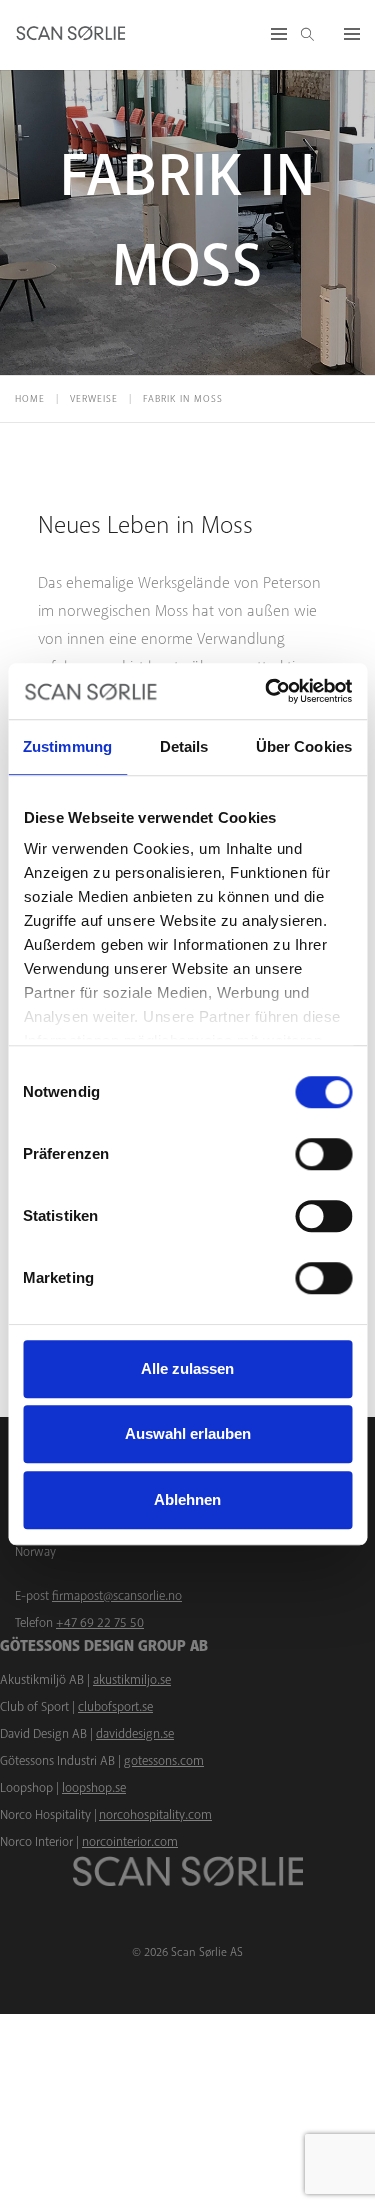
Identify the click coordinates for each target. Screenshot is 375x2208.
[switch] (323, 1154)
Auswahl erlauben (188, 1433)
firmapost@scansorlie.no (117, 1596)
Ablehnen (187, 1499)
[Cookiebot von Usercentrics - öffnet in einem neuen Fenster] (267, 691)
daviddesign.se (135, 1734)
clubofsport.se (115, 1707)
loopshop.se (94, 1788)
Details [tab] (184, 746)
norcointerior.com (130, 1842)
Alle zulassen (187, 1368)
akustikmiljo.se (132, 1680)
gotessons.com (164, 1761)
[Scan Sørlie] (71, 35)
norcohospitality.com (155, 1815)
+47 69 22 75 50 (100, 1623)
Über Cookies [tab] (304, 746)
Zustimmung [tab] (67, 746)
